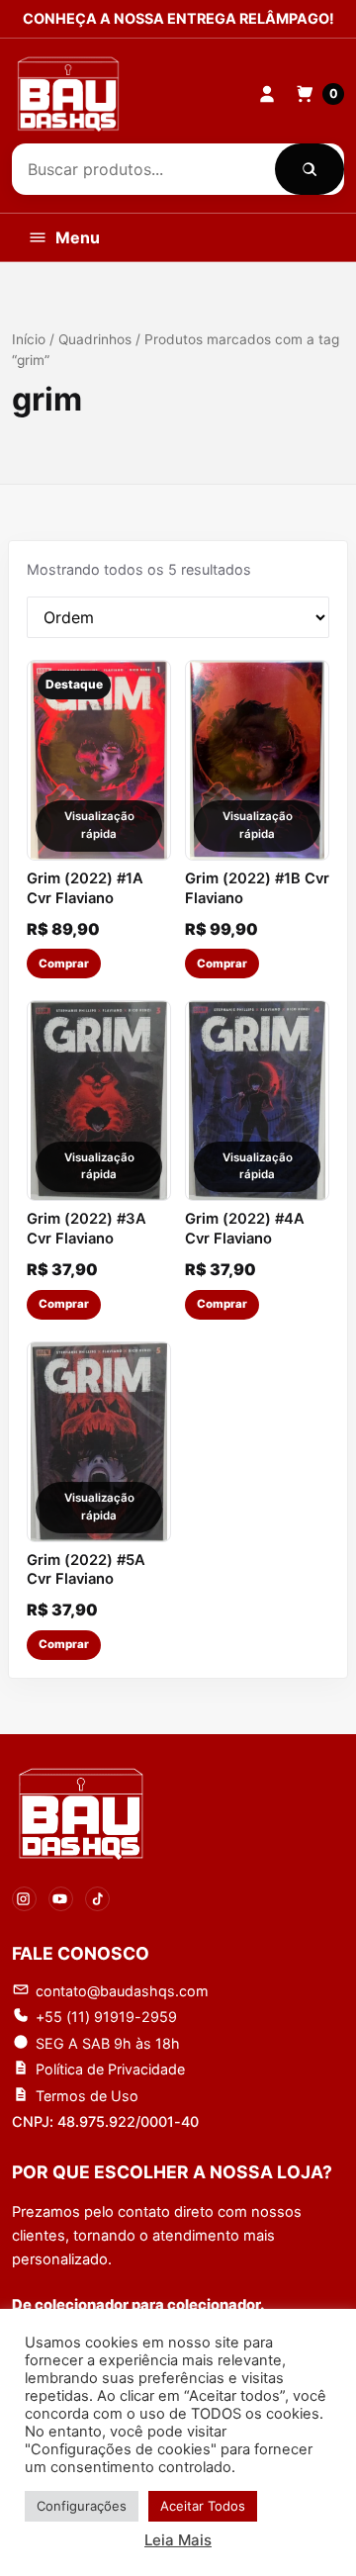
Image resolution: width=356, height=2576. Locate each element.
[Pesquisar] (310, 169)
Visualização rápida (99, 825)
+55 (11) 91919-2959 (106, 2017)
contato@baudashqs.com (122, 1991)
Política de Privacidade (110, 2069)
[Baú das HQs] (81, 1814)
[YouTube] (61, 1899)
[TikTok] (97, 1899)
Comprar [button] (64, 964)
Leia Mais (178, 2540)
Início (29, 339)
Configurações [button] (82, 2506)
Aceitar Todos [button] (203, 2506)
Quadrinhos (95, 339)
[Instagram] (24, 1899)
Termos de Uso (87, 2096)
